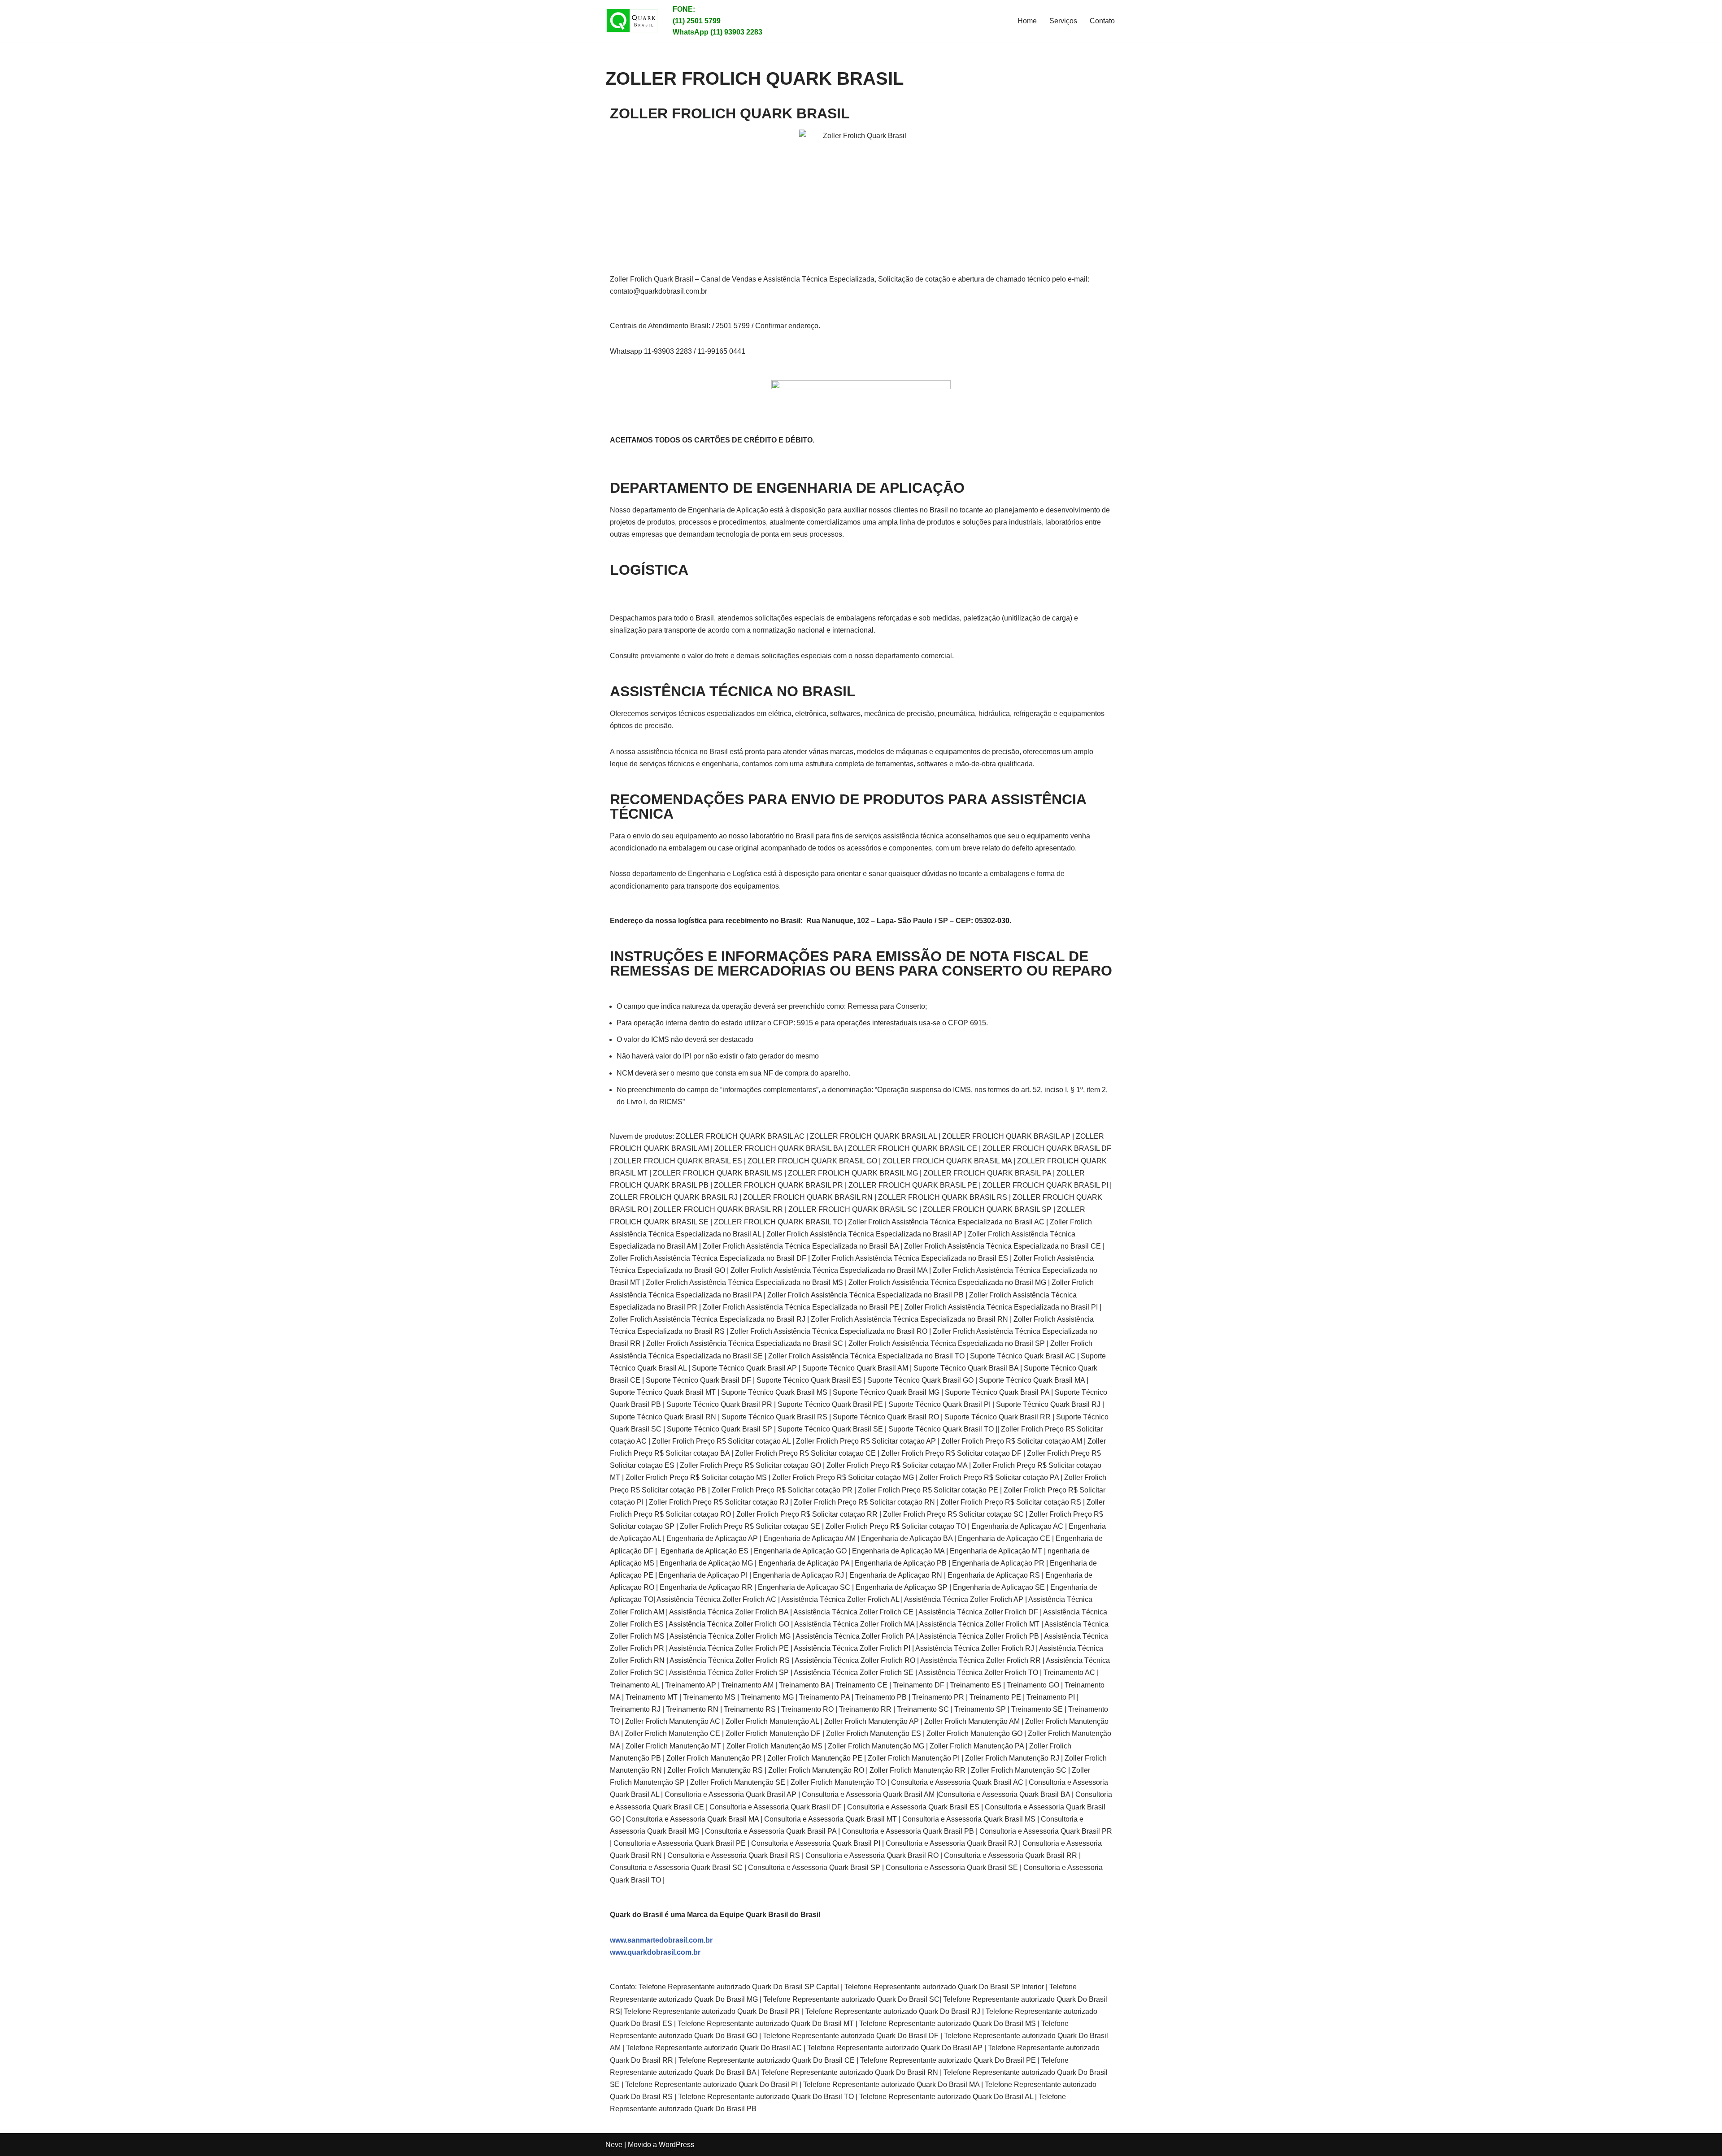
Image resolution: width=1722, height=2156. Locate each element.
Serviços (1063, 21)
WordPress (676, 2145)
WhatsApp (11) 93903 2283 (717, 32)
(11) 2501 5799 (697, 21)
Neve (614, 2145)
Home (1027, 21)
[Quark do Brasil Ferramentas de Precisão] (632, 21)
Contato (1102, 21)
